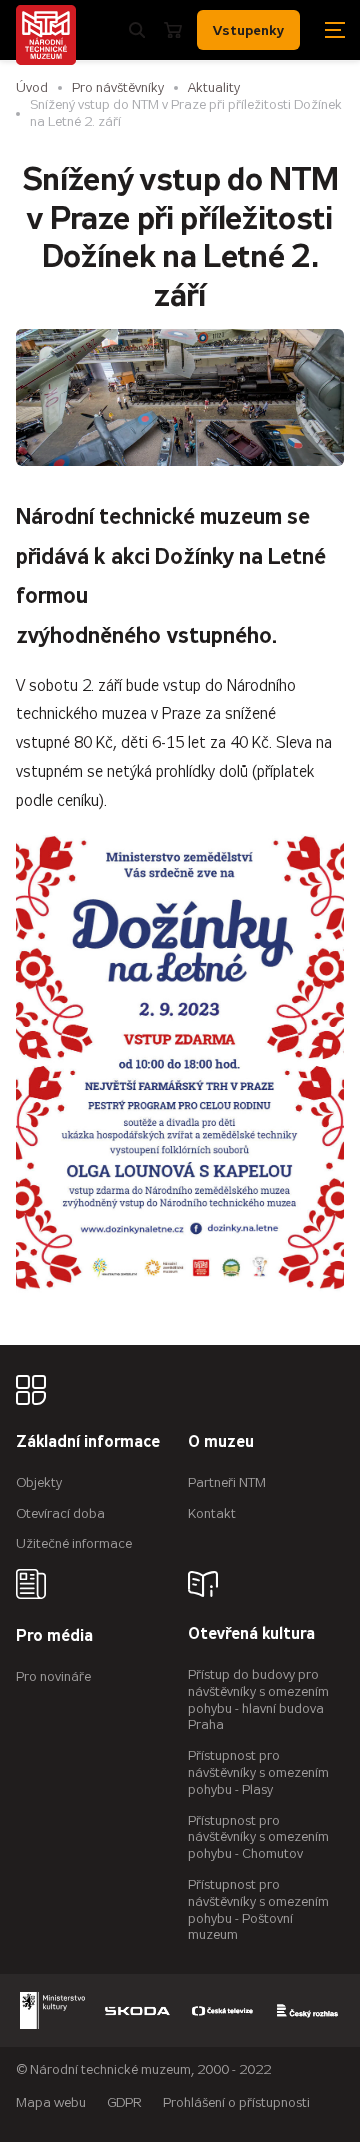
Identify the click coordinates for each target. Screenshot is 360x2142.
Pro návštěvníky (118, 87)
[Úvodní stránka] (46, 35)
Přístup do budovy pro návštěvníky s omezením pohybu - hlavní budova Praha (258, 1699)
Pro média (54, 1636)
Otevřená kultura (251, 1634)
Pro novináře (53, 1676)
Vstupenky (248, 30)
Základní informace (88, 1442)
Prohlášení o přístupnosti (236, 2102)
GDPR (124, 2102)
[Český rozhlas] (307, 2010)
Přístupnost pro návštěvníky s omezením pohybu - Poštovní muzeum (258, 1909)
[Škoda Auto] (137, 2010)
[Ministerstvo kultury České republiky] (52, 2010)
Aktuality (214, 87)
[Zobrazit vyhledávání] (137, 30)
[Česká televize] (222, 2010)
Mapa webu (51, 2102)
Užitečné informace (74, 1543)
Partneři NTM (227, 1482)
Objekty (39, 1482)
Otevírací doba (60, 1513)
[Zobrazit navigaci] (335, 30)
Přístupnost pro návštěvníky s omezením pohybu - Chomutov (258, 1837)
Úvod (32, 87)
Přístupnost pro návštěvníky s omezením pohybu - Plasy (258, 1772)
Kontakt (212, 1513)
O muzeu (221, 1442)
